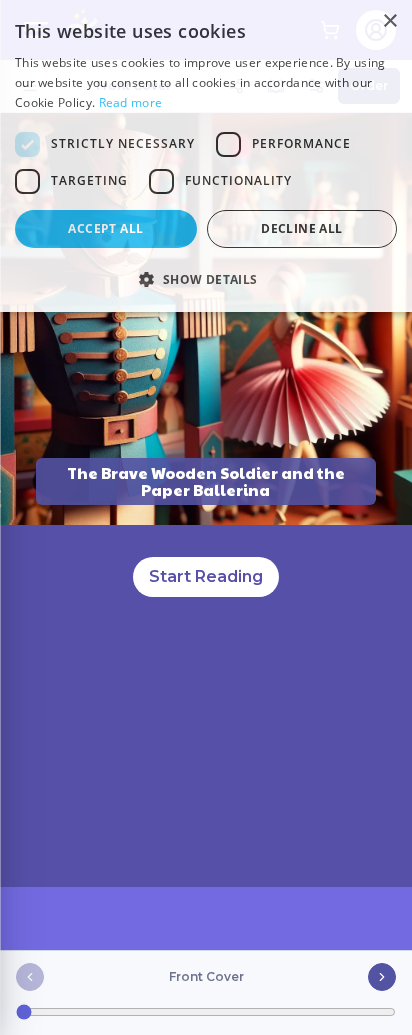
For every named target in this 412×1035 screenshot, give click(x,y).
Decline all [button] (301, 228)
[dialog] (206, 156)
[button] (206, 279)
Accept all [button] (105, 228)
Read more (131, 102)
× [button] (389, 21)
